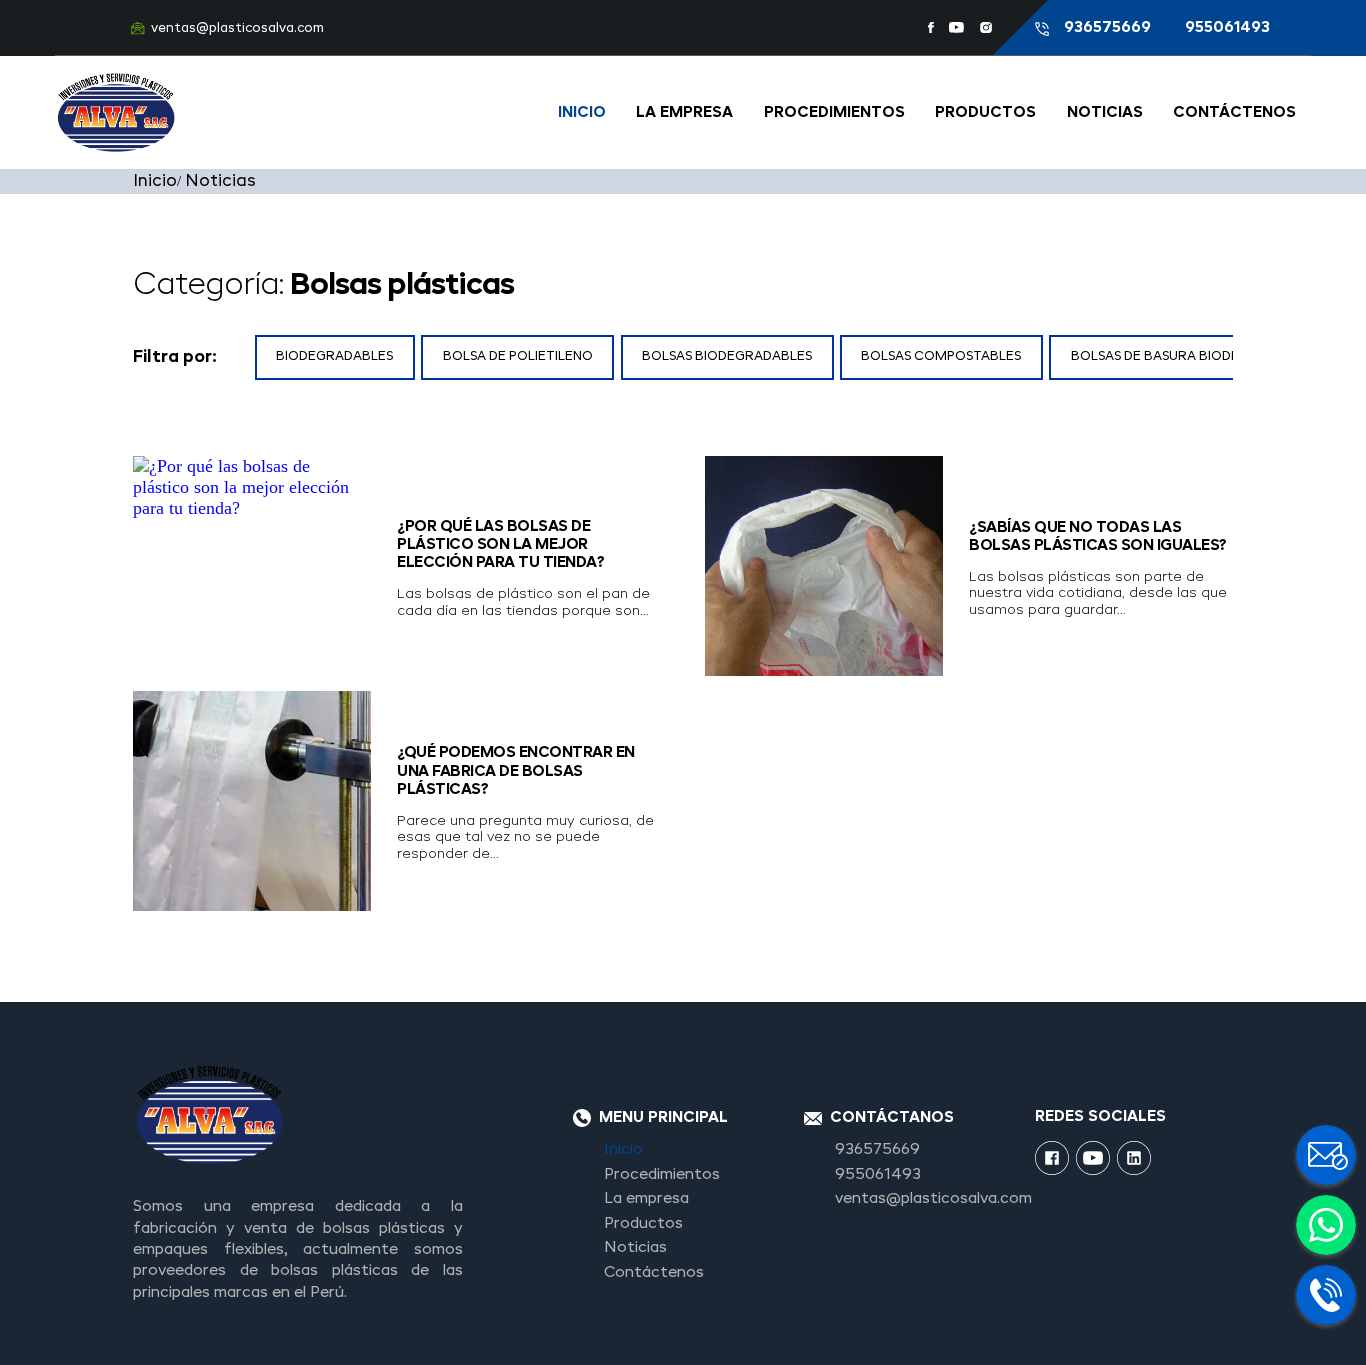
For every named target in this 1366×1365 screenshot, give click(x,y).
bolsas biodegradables (727, 356)
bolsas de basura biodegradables (1193, 356)
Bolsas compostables (941, 356)
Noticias (1105, 113)
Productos (985, 113)
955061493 (1227, 28)
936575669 (1109, 28)
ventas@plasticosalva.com (237, 28)
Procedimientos (834, 113)
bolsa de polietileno (518, 356)
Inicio (582, 113)
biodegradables (334, 356)
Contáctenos (1234, 113)
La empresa (684, 113)
